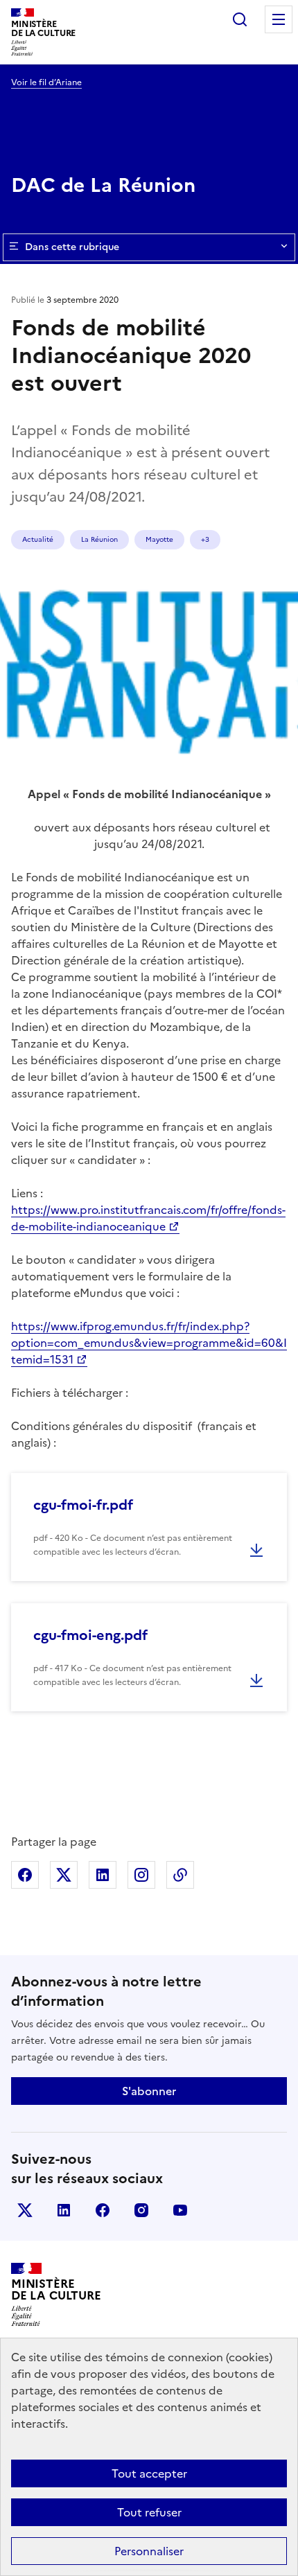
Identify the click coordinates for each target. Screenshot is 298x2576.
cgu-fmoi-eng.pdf (90, 1635)
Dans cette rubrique (72, 247)
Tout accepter (149, 2473)
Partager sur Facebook (25, 1875)
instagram (141, 2210)
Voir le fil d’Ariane (46, 82)
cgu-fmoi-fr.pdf (83, 1505)
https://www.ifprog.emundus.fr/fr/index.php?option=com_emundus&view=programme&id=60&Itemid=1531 (149, 1343)
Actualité (38, 539)
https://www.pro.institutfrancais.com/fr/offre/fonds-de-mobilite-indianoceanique (148, 1218)
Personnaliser (149, 2551)
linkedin (64, 2210)
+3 (205, 539)
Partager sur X (64, 1875)
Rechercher (240, 19)
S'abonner (149, 2091)
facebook (103, 2210)
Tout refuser (149, 2512)
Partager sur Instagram (141, 1875)
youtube (180, 2210)
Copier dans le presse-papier (180, 1875)
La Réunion (99, 539)
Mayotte (159, 539)
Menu (279, 19)
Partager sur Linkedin (103, 1875)
